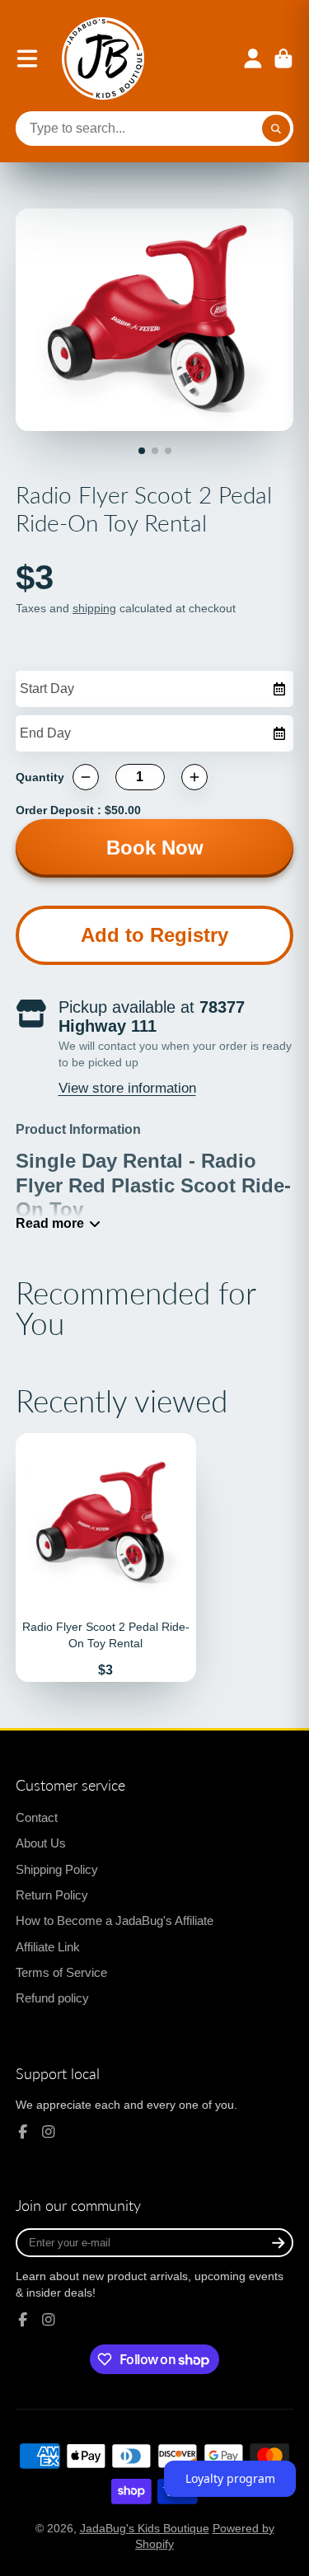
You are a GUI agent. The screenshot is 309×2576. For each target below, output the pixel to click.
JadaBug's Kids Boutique (145, 2528)
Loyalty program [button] (230, 2478)
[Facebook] (23, 2132)
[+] (194, 777)
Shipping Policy (57, 1869)
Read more (50, 1223)
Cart (283, 59)
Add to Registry (154, 935)
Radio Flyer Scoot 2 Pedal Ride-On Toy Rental (106, 1558)
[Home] (103, 59)
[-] (86, 777)
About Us (41, 1843)
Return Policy (52, 1895)
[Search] (276, 129)
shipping (94, 608)
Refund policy (52, 1998)
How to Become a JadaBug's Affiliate (115, 1920)
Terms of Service (61, 1972)
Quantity (40, 777)
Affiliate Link (48, 1947)
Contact (37, 1817)
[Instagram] (49, 2132)
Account (253, 59)
